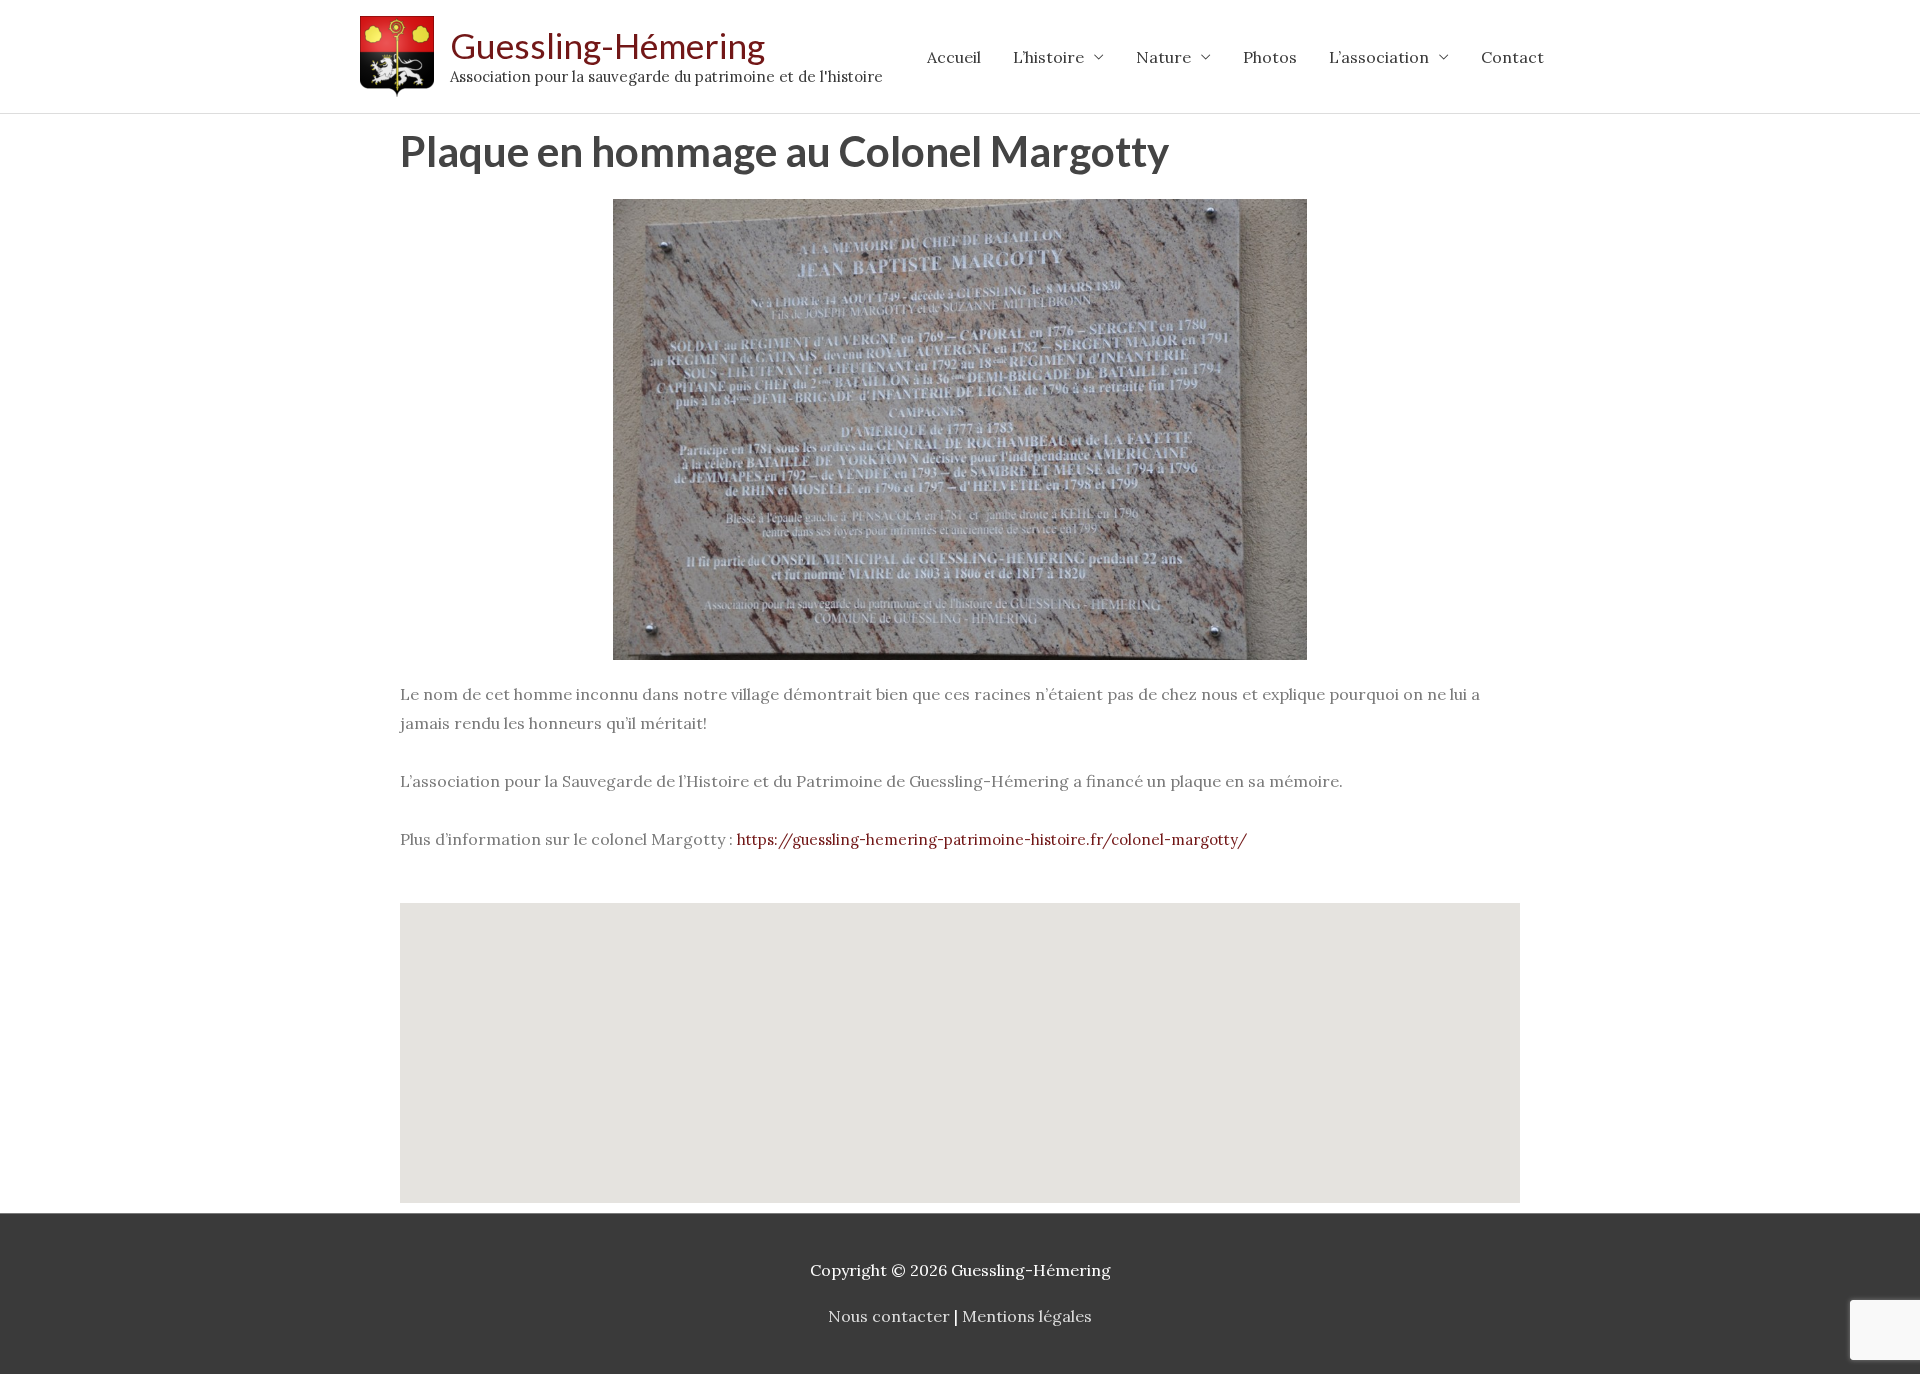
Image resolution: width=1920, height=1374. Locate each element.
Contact (1512, 57)
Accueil (954, 57)
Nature (1163, 57)
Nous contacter (889, 1316)
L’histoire (1048, 57)
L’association (1379, 57)
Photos (1270, 57)
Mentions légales (1027, 1316)
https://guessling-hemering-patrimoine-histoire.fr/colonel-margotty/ (992, 839)
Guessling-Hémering (607, 45)
